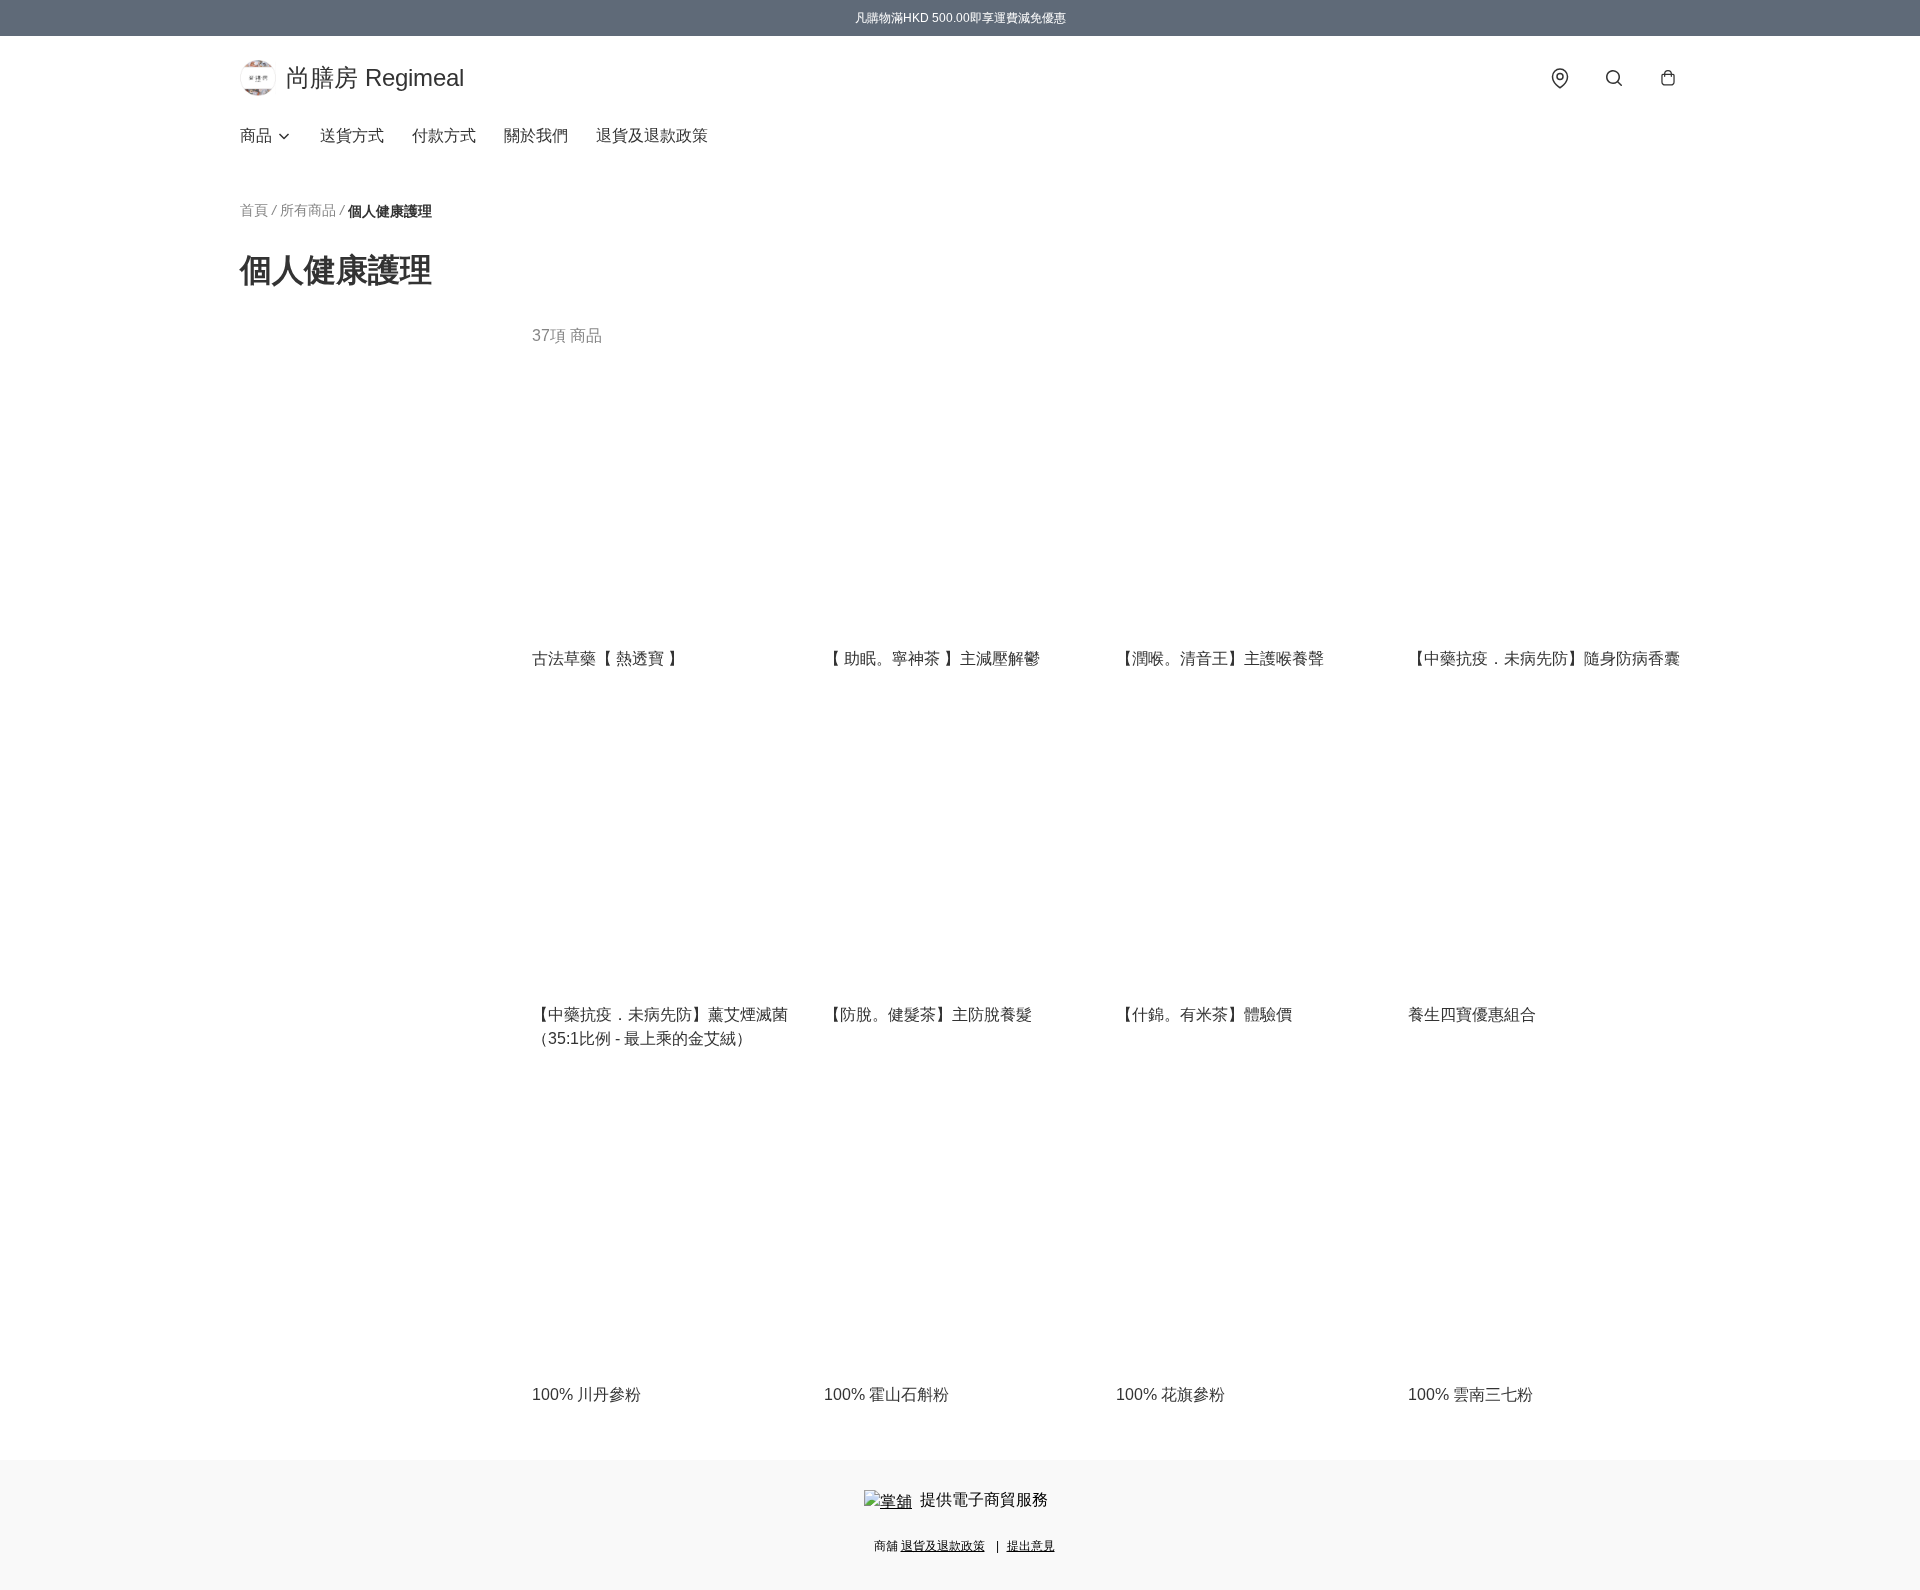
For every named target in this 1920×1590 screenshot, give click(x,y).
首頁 (254, 210)
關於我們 (536, 135)
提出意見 (1031, 1546)
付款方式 (444, 135)
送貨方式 (352, 135)
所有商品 (308, 210)
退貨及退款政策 (652, 135)
